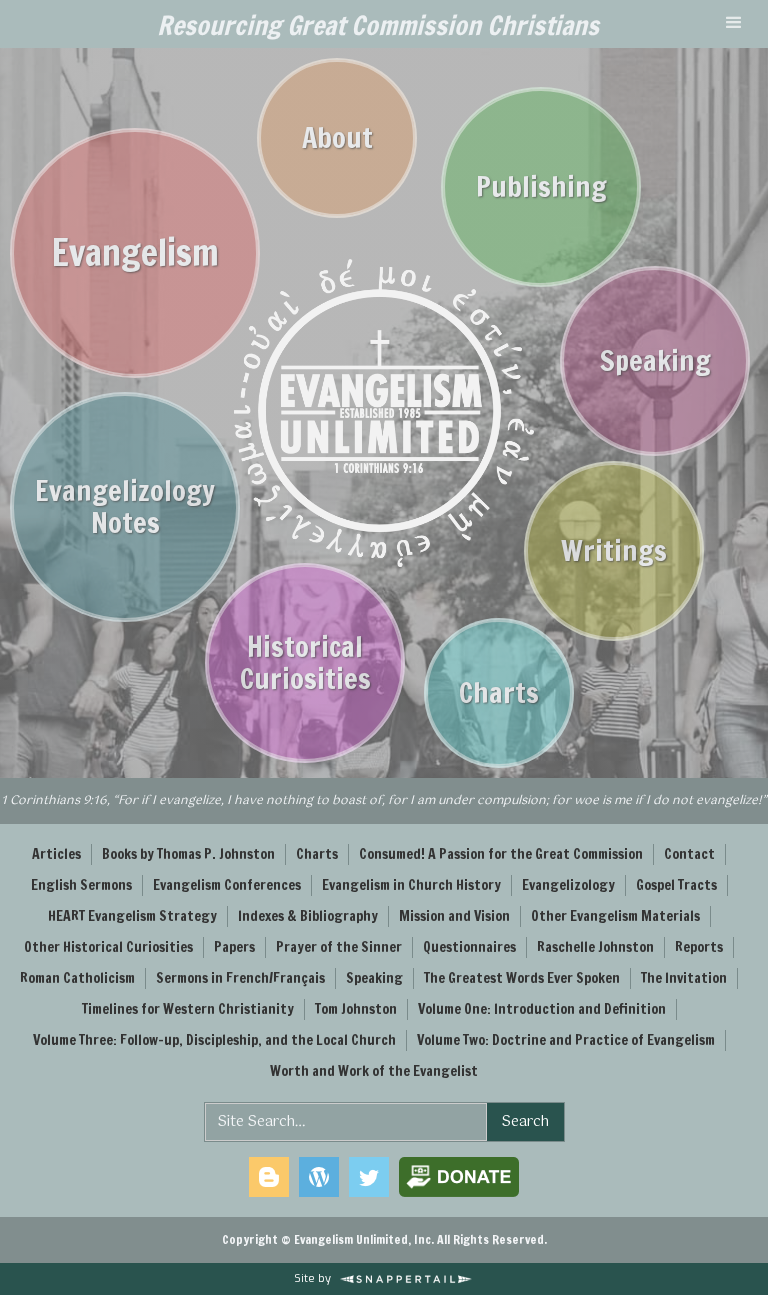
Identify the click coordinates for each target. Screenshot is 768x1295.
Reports (699, 947)
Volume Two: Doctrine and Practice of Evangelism (566, 1040)
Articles (56, 854)
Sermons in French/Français (240, 978)
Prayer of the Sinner (339, 947)
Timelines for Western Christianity (188, 1009)
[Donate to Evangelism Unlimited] (459, 1177)
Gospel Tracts (676, 885)
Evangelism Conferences (227, 885)
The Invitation (684, 978)
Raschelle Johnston (595, 947)
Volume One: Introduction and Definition (542, 1009)
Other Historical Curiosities (108, 947)
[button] (734, 24)
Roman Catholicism (77, 978)
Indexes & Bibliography (308, 916)
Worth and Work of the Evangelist (374, 1071)
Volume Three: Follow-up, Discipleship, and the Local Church (214, 1040)
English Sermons (81, 885)
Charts (317, 854)
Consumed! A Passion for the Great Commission (501, 854)
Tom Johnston (356, 1009)
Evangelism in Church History (411, 885)
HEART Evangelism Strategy (132, 916)
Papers (234, 947)
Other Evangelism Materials (615, 916)
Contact (689, 854)
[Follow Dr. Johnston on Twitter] (369, 1177)
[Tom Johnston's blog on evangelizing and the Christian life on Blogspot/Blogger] (269, 1177)
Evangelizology (568, 885)
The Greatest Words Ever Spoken (522, 978)
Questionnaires (469, 947)
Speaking (374, 978)
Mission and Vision (454, 916)
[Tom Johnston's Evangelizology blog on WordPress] (319, 1177)
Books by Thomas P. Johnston (188, 854)
